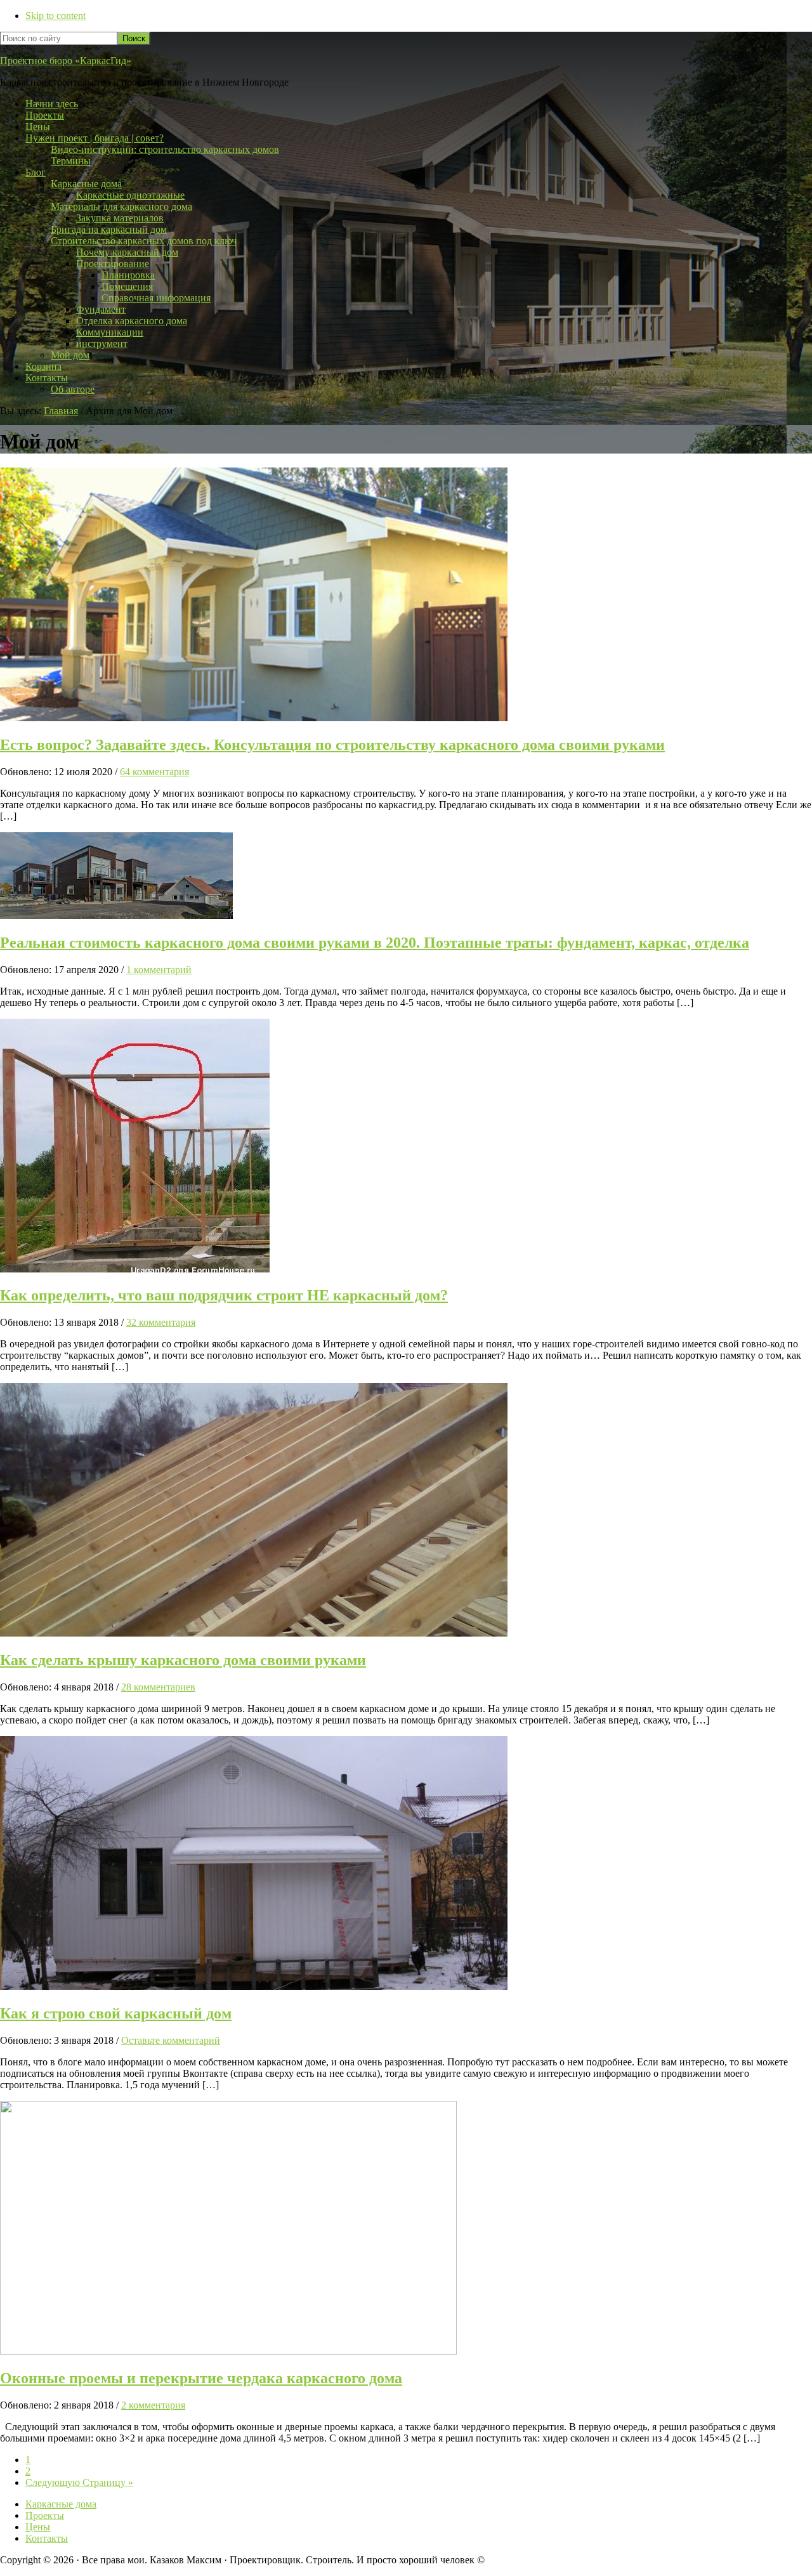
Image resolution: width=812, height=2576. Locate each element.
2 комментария (153, 2405)
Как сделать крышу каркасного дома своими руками (183, 1660)
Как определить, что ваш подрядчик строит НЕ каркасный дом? (224, 1295)
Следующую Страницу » (79, 2482)
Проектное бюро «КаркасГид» (66, 61)
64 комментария (154, 772)
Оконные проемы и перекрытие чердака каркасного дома (201, 2378)
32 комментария (161, 1322)
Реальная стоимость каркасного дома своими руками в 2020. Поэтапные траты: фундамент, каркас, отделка (375, 943)
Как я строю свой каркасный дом (116, 2013)
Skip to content (56, 16)
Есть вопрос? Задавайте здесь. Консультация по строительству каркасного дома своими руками (332, 745)
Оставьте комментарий (171, 2040)
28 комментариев (158, 1687)
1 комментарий (159, 970)
